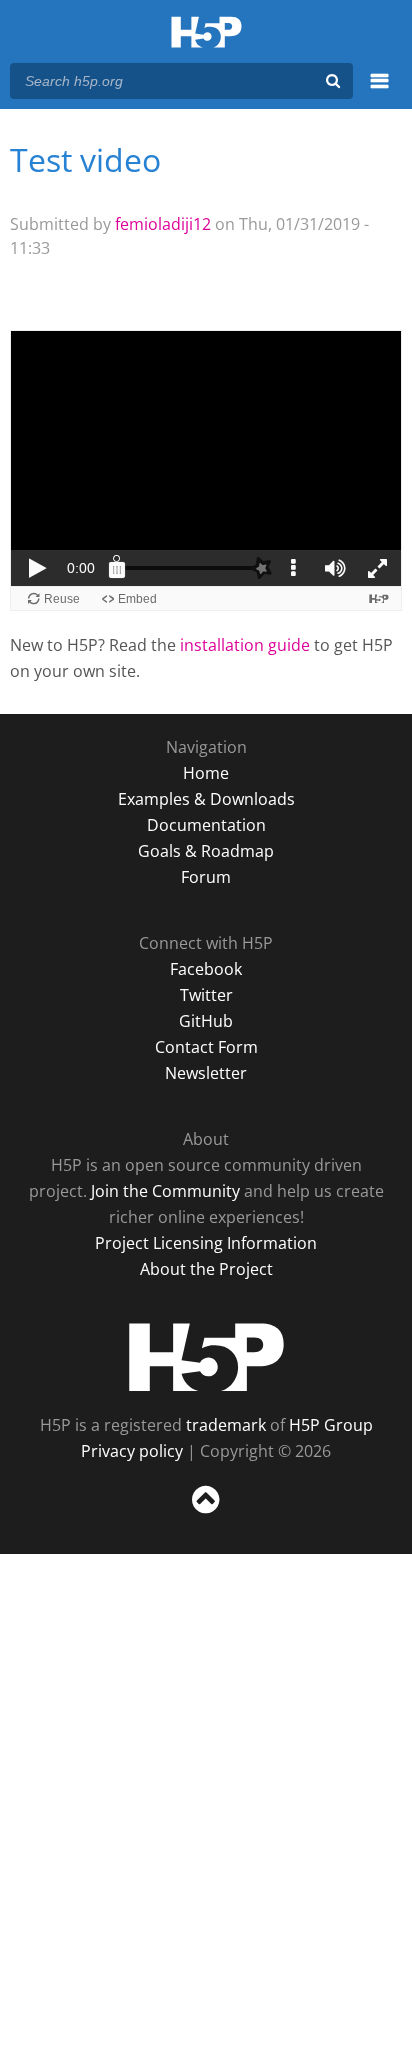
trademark (226, 1425)
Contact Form (206, 1047)
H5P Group (331, 1425)
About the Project (206, 1269)
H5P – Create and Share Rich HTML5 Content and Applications (206, 33)
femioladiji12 (163, 224)
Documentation (206, 825)
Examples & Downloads (206, 799)
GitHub (206, 1021)
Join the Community (165, 1191)
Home (206, 773)
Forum (206, 877)
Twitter (206, 995)
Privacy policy (132, 1451)
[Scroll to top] (206, 1514)
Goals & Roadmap (206, 851)
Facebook (206, 969)
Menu (379, 92)
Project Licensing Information (206, 1243)
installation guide (245, 645)
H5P (206, 1357)
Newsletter (206, 1073)
